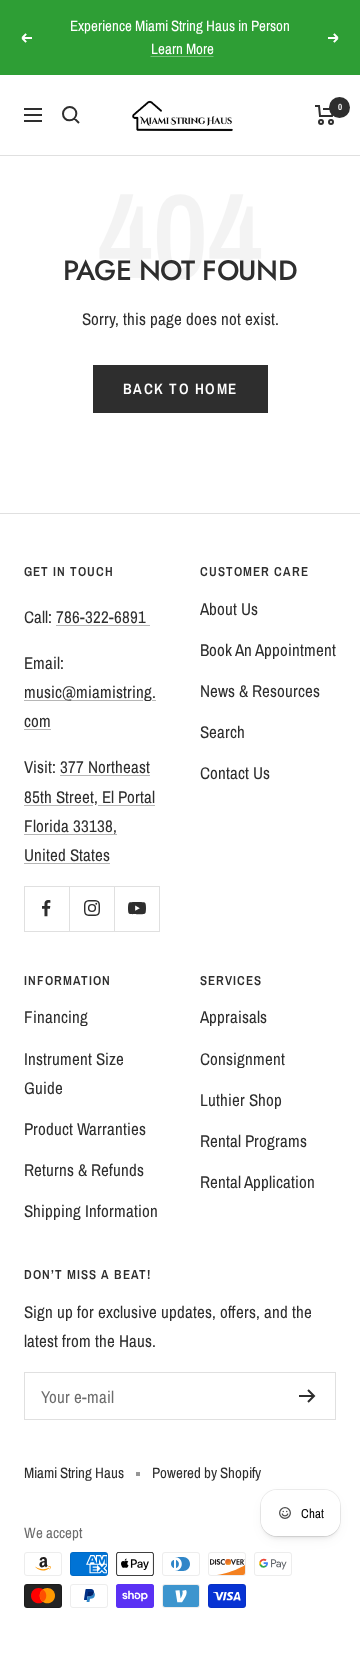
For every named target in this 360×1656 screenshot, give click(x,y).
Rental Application (257, 1181)
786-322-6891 (103, 616)
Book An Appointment (268, 649)
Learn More (182, 48)
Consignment (242, 1058)
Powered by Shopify (206, 1472)
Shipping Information (91, 1210)
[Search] (71, 115)
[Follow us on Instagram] (91, 908)
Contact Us (235, 772)
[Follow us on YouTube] (136, 908)
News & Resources (260, 690)
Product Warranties (85, 1128)
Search (222, 731)
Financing (56, 1016)
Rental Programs (253, 1140)
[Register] (307, 1396)
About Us (229, 608)
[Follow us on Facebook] (46, 908)
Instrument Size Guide (74, 1073)
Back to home (180, 388)
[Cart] (325, 115)
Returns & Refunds (84, 1169)
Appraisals (233, 1016)
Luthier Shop (241, 1099)
